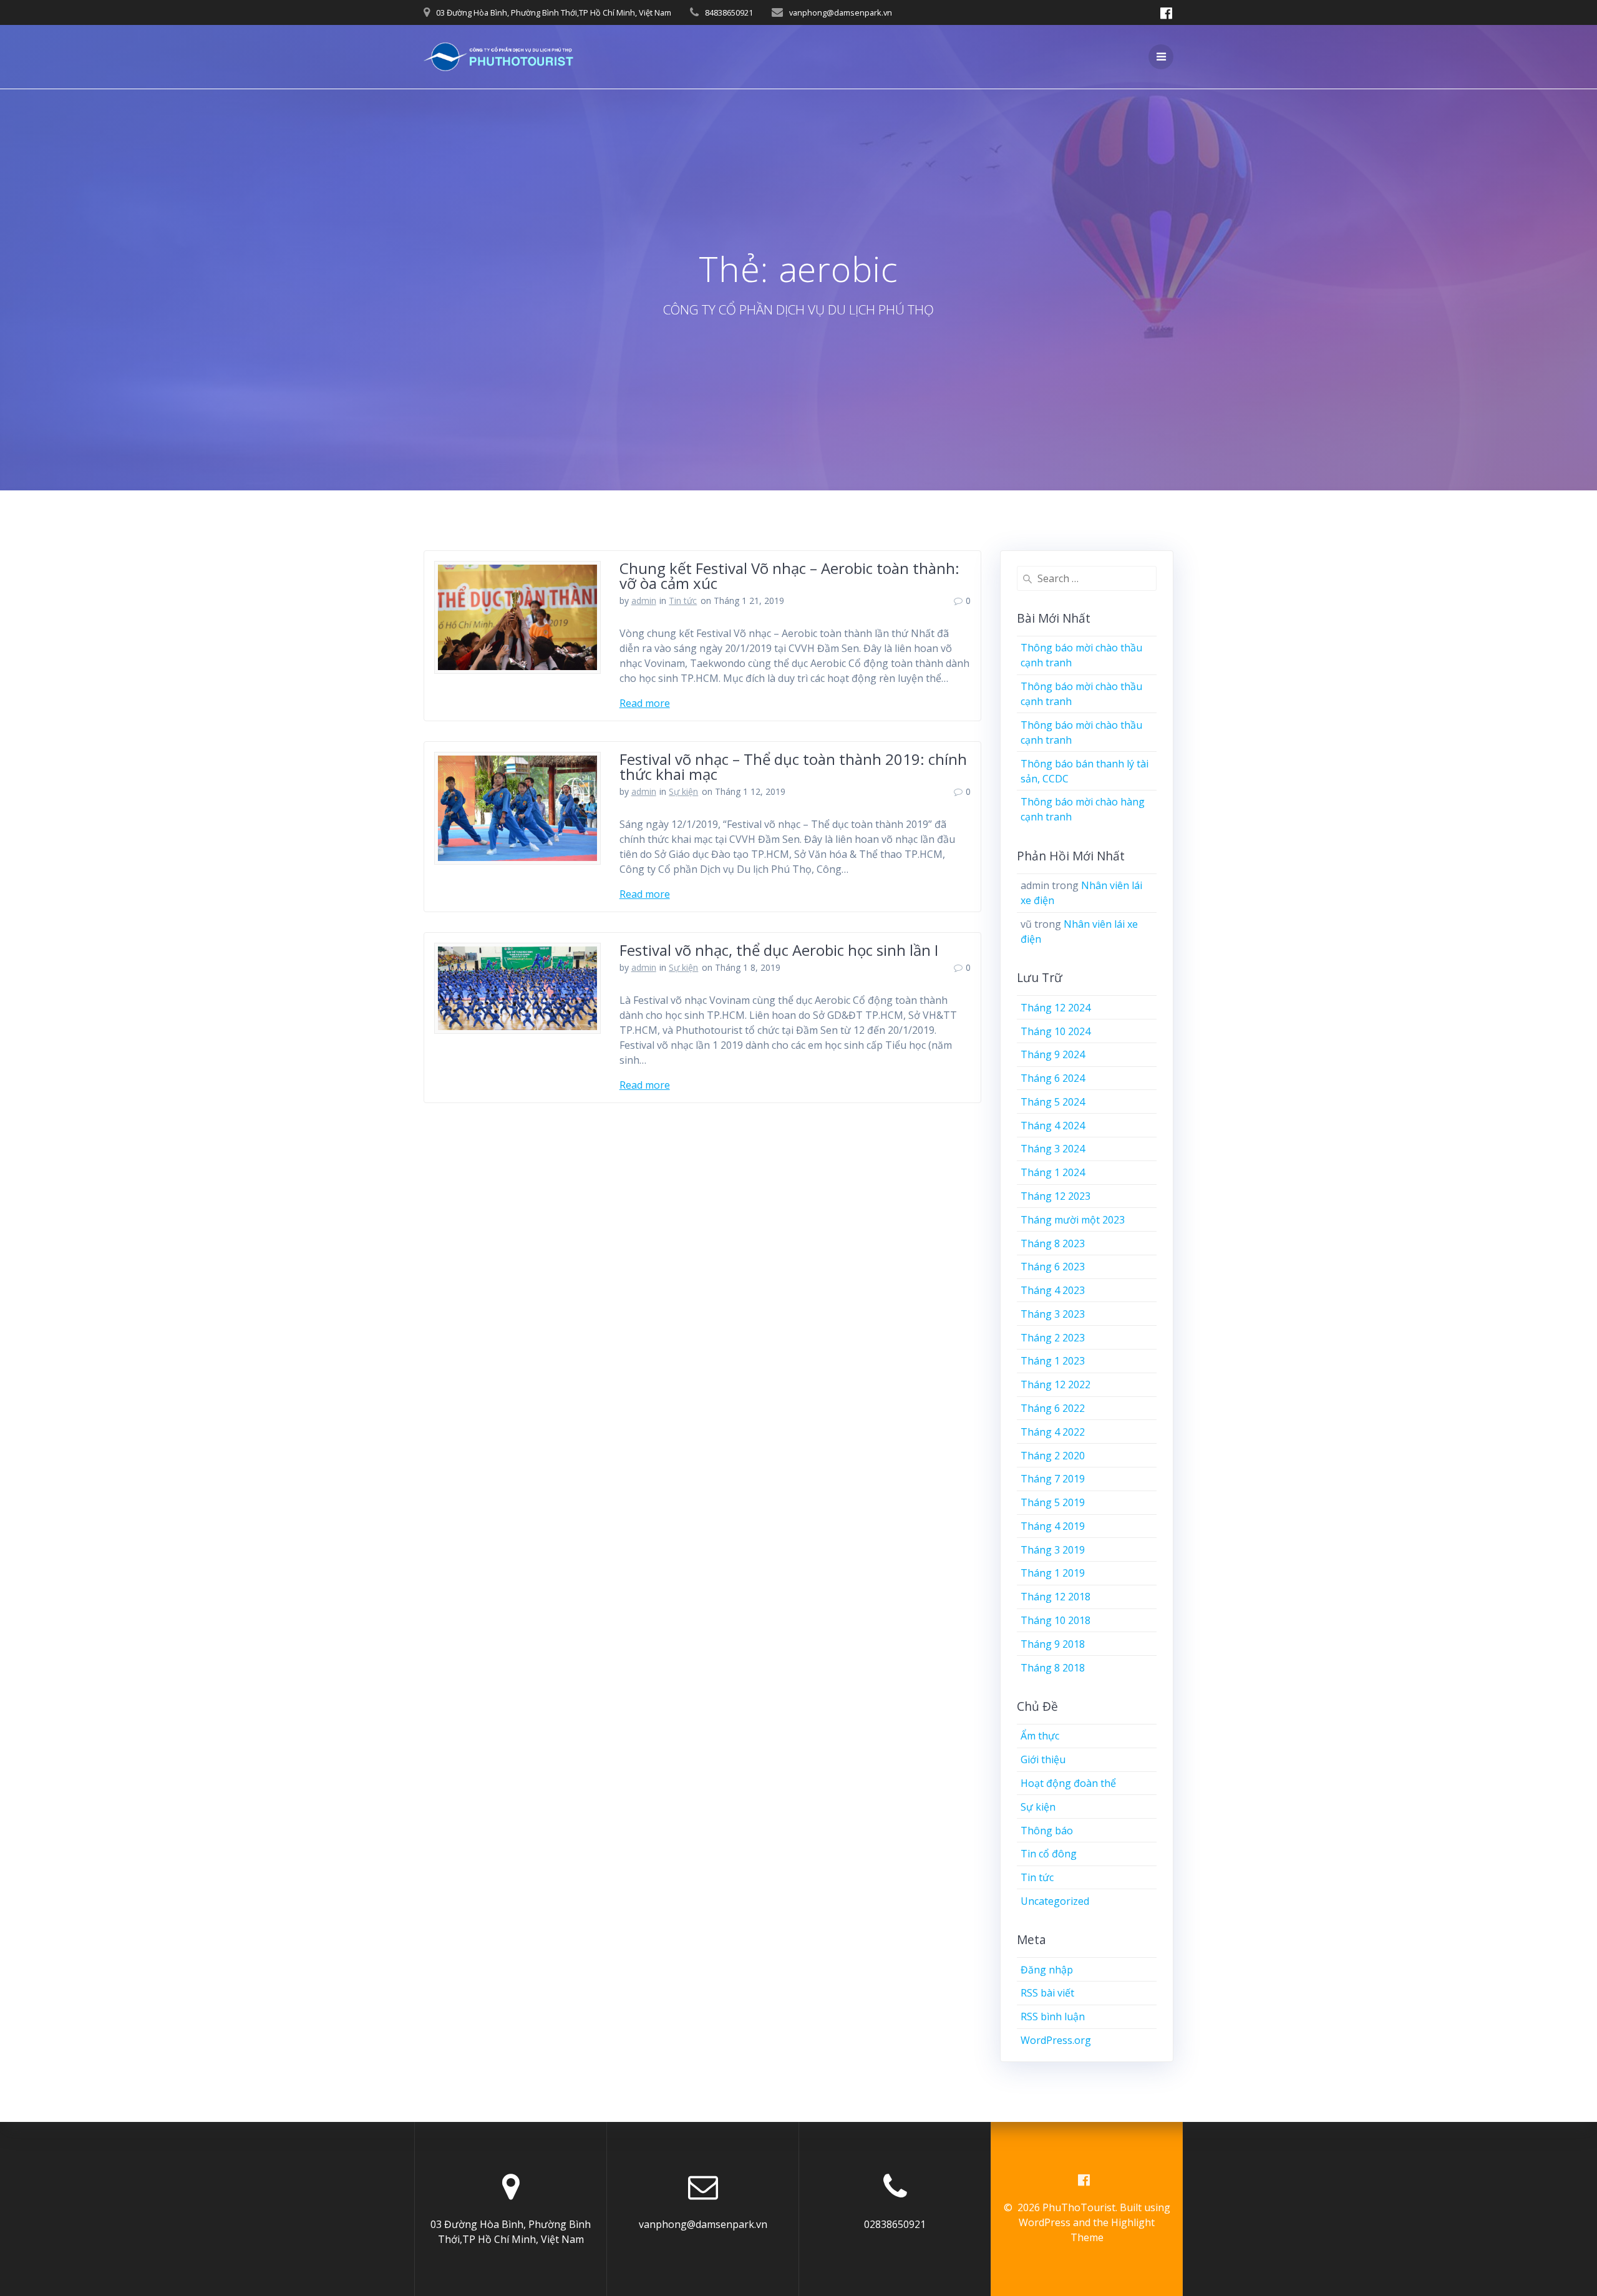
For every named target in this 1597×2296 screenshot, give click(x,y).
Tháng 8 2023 (1053, 1243)
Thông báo (1047, 1831)
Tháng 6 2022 (1053, 1408)
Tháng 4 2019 (1053, 1526)
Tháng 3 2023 (1053, 1314)
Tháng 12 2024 (1056, 1008)
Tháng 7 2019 (1053, 1479)
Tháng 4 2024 (1053, 1126)
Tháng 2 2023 (1053, 1338)
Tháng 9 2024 (1053, 1054)
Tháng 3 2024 (1053, 1149)
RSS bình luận (1053, 2016)
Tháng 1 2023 (1053, 1361)
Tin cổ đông (1049, 1854)
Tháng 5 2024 (1053, 1102)
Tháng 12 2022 (1056, 1384)
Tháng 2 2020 (1053, 1456)
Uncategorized (1055, 1901)
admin (644, 601)
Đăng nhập (1047, 1970)
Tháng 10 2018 (1056, 1620)
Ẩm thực (1040, 1736)
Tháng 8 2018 (1053, 1668)
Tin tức (683, 601)
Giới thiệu (1043, 1759)
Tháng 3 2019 (1053, 1550)
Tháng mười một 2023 (1073, 1220)
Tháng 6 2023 (1053, 1267)
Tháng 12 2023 (1056, 1196)
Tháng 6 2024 (1053, 1078)
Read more (645, 703)
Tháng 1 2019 (1053, 1573)
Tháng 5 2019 (1053, 1502)
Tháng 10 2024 (1056, 1031)
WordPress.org (1056, 2040)
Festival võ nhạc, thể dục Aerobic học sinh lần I (779, 950)
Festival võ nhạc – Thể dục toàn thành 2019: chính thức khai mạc (793, 766)
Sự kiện (683, 791)
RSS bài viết (1047, 1993)
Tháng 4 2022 (1053, 1432)
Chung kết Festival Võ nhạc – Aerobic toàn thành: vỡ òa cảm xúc (789, 576)
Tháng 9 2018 (1053, 1644)
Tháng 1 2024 (1053, 1172)
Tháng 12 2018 (1056, 1597)
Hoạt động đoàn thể (1068, 1783)
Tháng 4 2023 (1053, 1290)
